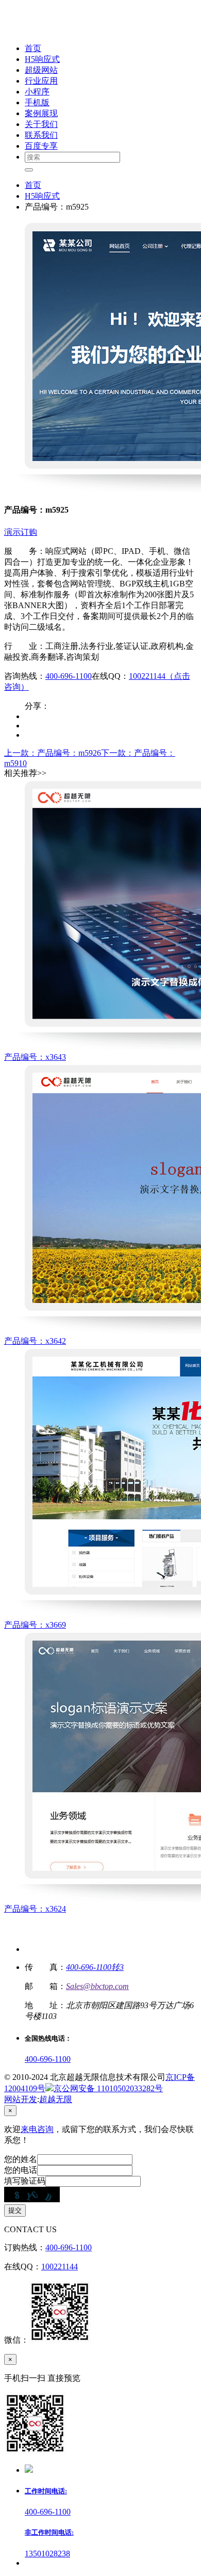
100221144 (60, 2267)
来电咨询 (37, 2129)
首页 (33, 185)
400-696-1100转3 (95, 1967)
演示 (12, 532)
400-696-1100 (69, 676)
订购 (29, 532)
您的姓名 (21, 2159)
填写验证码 (25, 2181)
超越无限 (56, 2099)
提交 (15, 2210)
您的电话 (21, 2170)
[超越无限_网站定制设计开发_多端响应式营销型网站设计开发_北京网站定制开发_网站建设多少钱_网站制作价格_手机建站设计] (73, 30)
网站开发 (21, 2099)
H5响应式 (42, 196)
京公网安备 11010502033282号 (108, 2088)
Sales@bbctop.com (97, 1986)
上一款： (53, 753)
